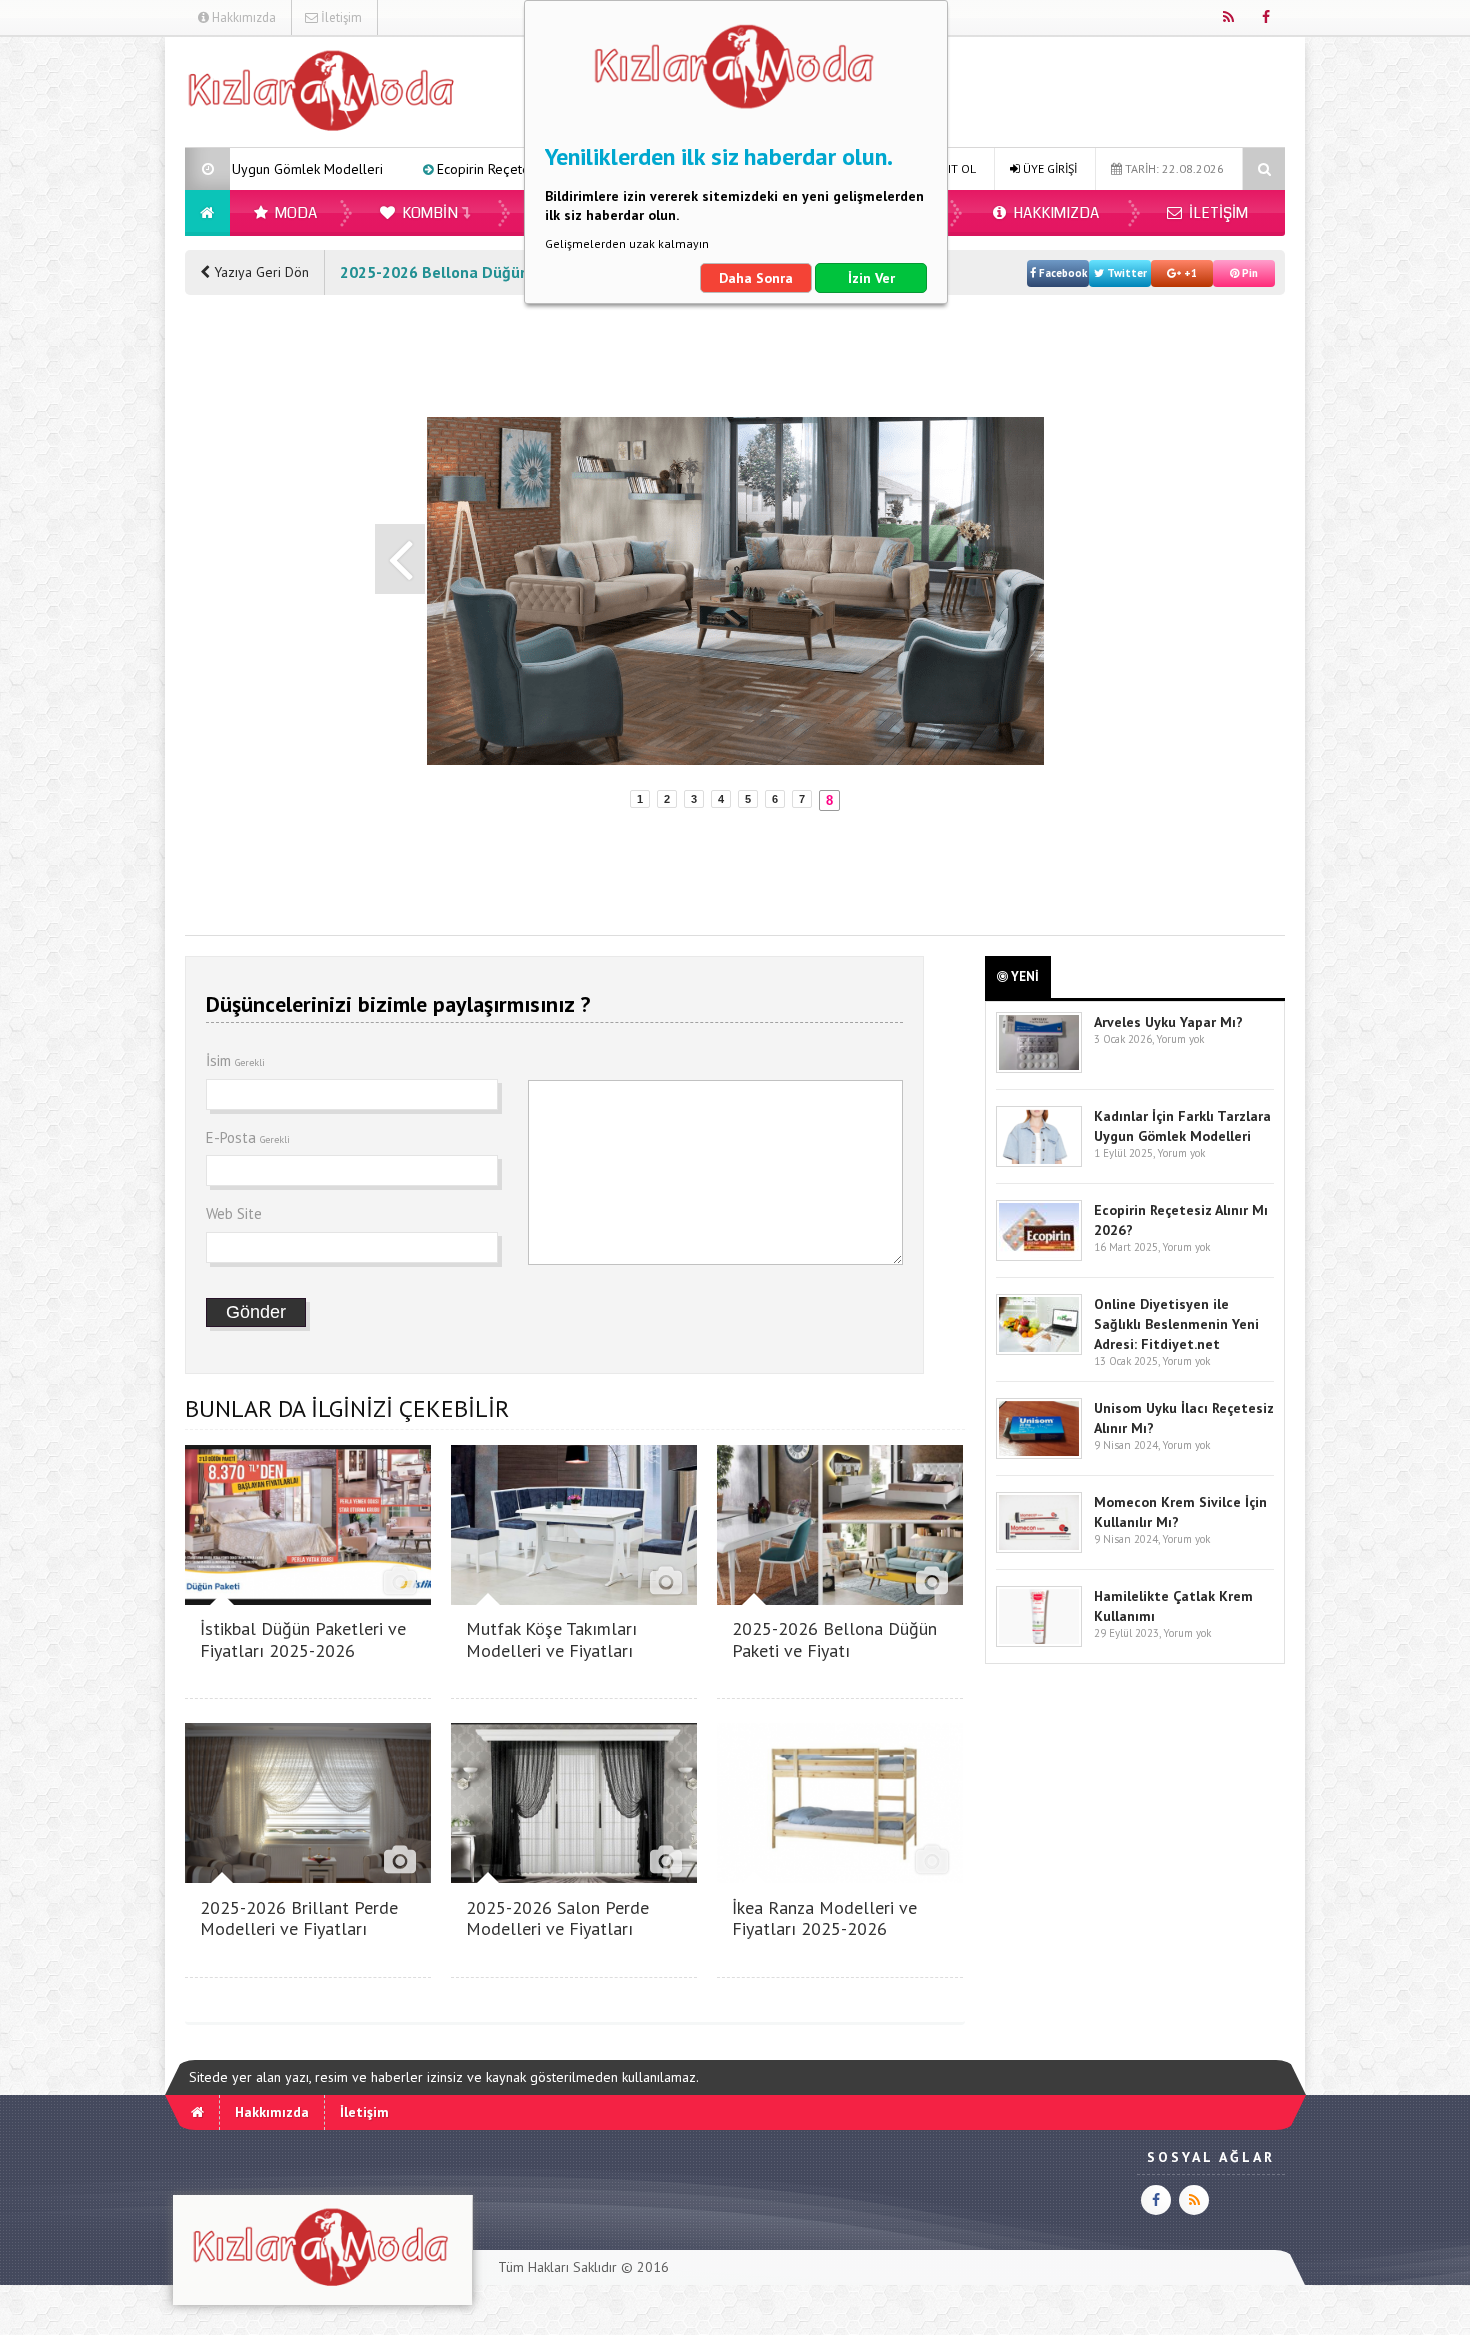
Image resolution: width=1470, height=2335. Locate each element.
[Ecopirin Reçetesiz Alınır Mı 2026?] (1039, 1256)
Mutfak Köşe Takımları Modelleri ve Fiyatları (551, 1639)
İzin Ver (871, 278)
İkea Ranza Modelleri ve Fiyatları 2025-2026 (824, 1918)
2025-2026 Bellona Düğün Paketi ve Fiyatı (834, 1639)
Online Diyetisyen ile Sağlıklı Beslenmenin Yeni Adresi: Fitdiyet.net (1176, 1324)
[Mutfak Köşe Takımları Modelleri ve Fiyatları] (574, 1599)
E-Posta (248, 1137)
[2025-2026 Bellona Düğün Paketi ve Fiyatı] (840, 1599)
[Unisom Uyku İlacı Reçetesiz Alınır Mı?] (1039, 1454)
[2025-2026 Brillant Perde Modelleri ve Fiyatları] (308, 1877)
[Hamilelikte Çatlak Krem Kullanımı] (1039, 1642)
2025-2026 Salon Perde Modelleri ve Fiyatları (557, 1918)
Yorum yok (1180, 1039)
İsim (235, 1060)
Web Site (234, 1213)
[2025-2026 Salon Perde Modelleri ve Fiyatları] (574, 1877)
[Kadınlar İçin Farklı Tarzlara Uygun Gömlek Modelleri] (1039, 1162)
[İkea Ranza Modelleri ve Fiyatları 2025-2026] (840, 1877)
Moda (294, 213)
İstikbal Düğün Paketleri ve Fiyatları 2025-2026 (303, 1639)
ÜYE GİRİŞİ (1048, 168)
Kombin (428, 213)
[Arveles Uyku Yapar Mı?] (1039, 1068)
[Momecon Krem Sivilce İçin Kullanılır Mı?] (1039, 1548)
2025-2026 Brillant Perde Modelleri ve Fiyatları (299, 1918)
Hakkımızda (242, 17)
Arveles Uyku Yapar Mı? (1168, 1022)
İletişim (340, 17)
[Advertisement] (84, 336)
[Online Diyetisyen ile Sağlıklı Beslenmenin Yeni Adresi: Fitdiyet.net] (1039, 1350)
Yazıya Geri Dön (259, 272)
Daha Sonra (756, 278)
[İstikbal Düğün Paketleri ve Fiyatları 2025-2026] (308, 1599)
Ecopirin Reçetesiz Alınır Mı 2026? (407, 169)
